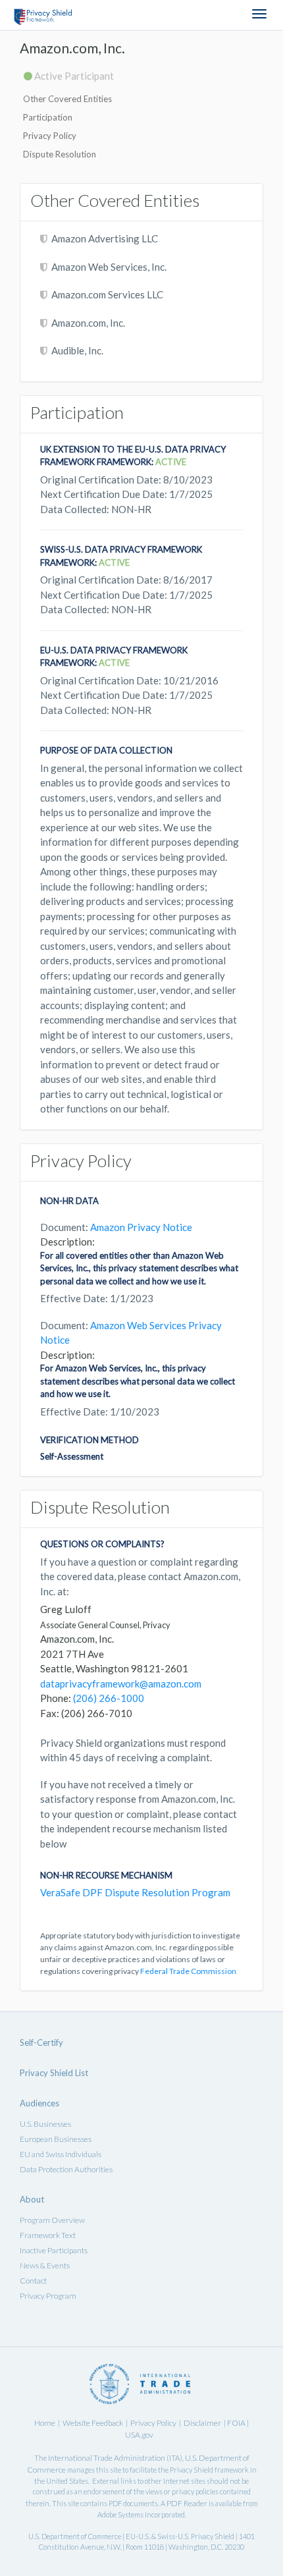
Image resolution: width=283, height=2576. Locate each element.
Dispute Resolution (60, 154)
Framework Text (48, 2235)
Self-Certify (41, 2042)
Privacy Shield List (54, 2073)
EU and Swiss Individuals (61, 2154)
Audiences (39, 2103)
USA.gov (139, 2435)
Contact (33, 2281)
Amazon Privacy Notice (141, 1227)
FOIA (237, 2423)
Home (45, 2423)
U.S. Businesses (45, 2124)
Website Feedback (93, 2423)
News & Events (45, 2265)
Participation (48, 117)
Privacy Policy (50, 136)
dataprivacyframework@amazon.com (121, 1684)
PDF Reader (187, 2503)
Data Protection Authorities (66, 2169)
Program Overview (52, 2220)
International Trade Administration (107, 2458)
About (32, 2199)
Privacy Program (48, 2296)
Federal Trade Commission (188, 1971)
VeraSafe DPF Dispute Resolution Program (135, 1892)
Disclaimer (202, 2423)
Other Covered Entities (67, 99)
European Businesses (56, 2139)
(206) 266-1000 (109, 1698)
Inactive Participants (54, 2250)
